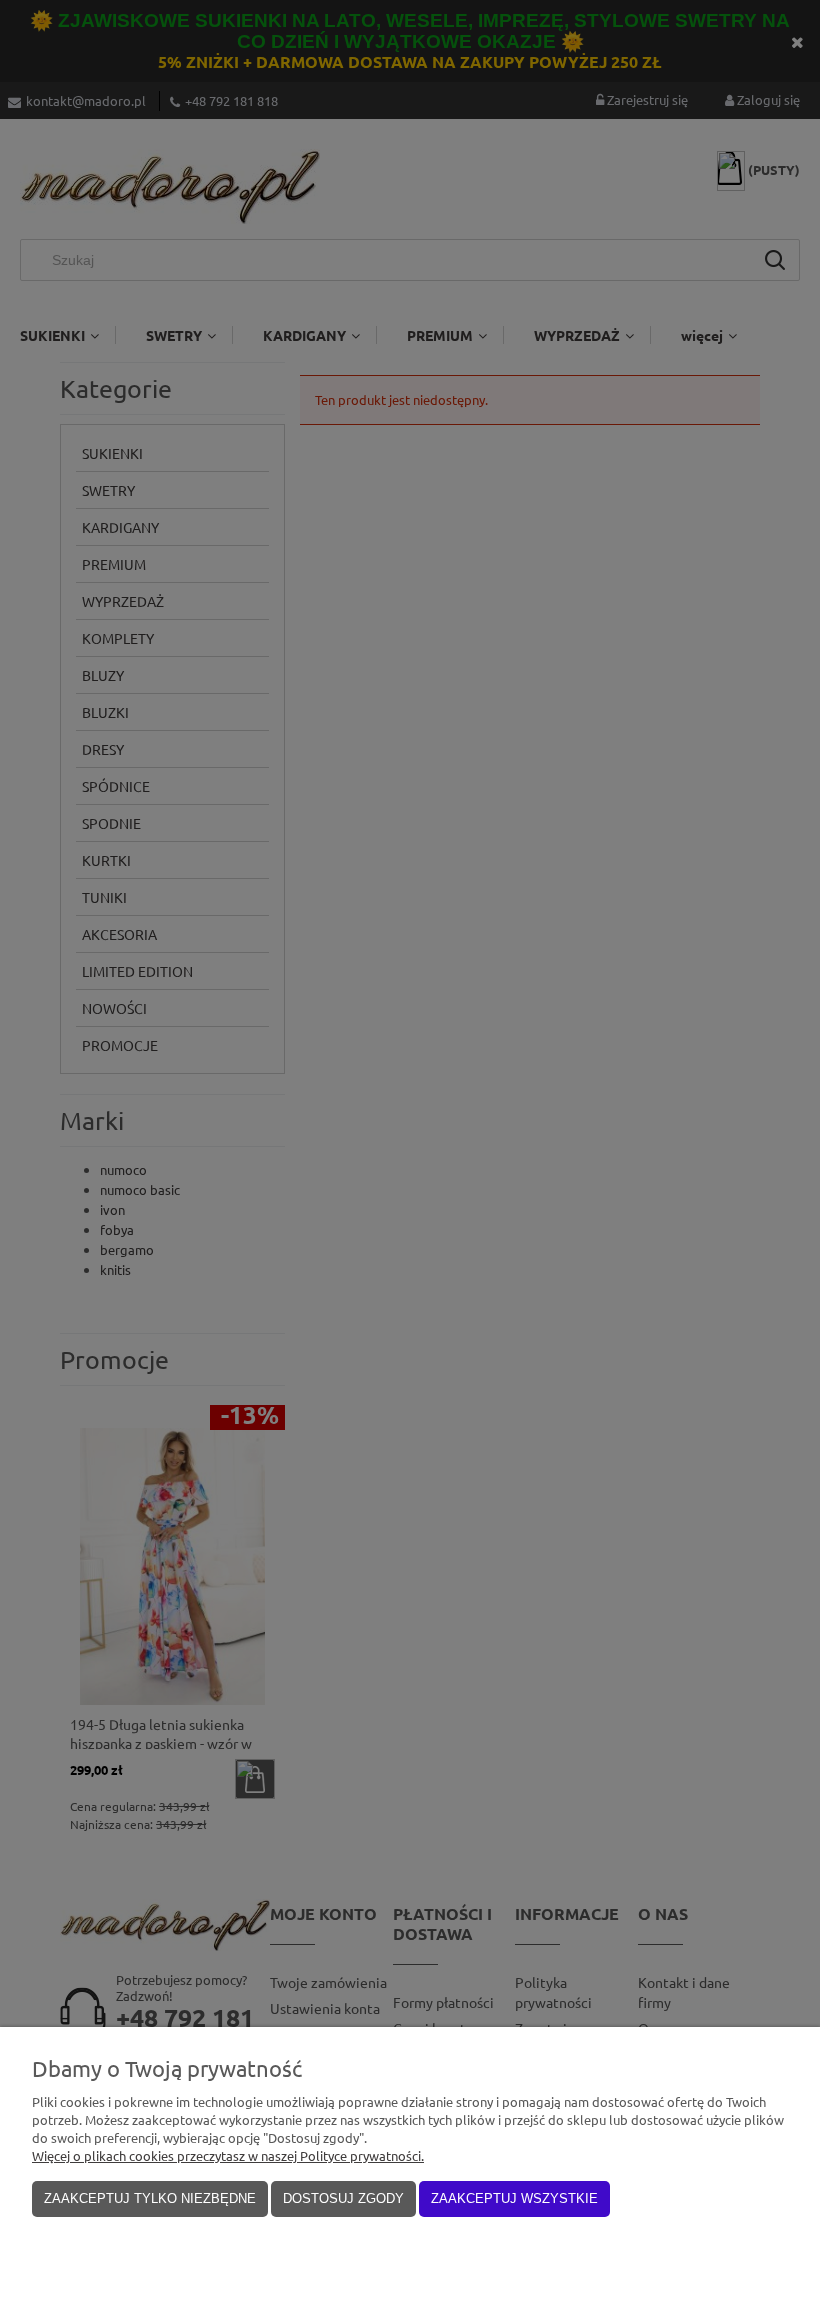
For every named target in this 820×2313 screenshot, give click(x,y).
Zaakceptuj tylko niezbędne (150, 2198)
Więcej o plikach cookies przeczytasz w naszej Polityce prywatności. (228, 2155)
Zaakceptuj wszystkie (514, 2198)
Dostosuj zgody (343, 2198)
